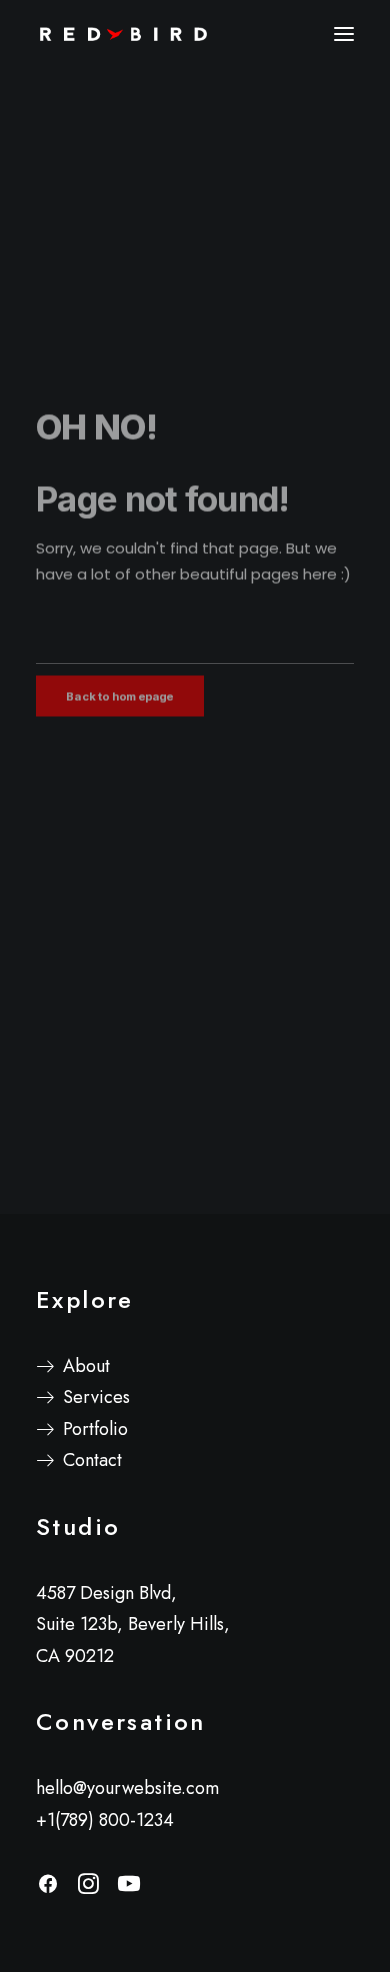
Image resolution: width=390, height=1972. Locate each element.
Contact (92, 1460)
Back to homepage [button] (119, 716)
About (86, 1366)
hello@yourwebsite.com (127, 1788)
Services (96, 1397)
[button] (344, 34)
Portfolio (95, 1429)
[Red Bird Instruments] (122, 34)
